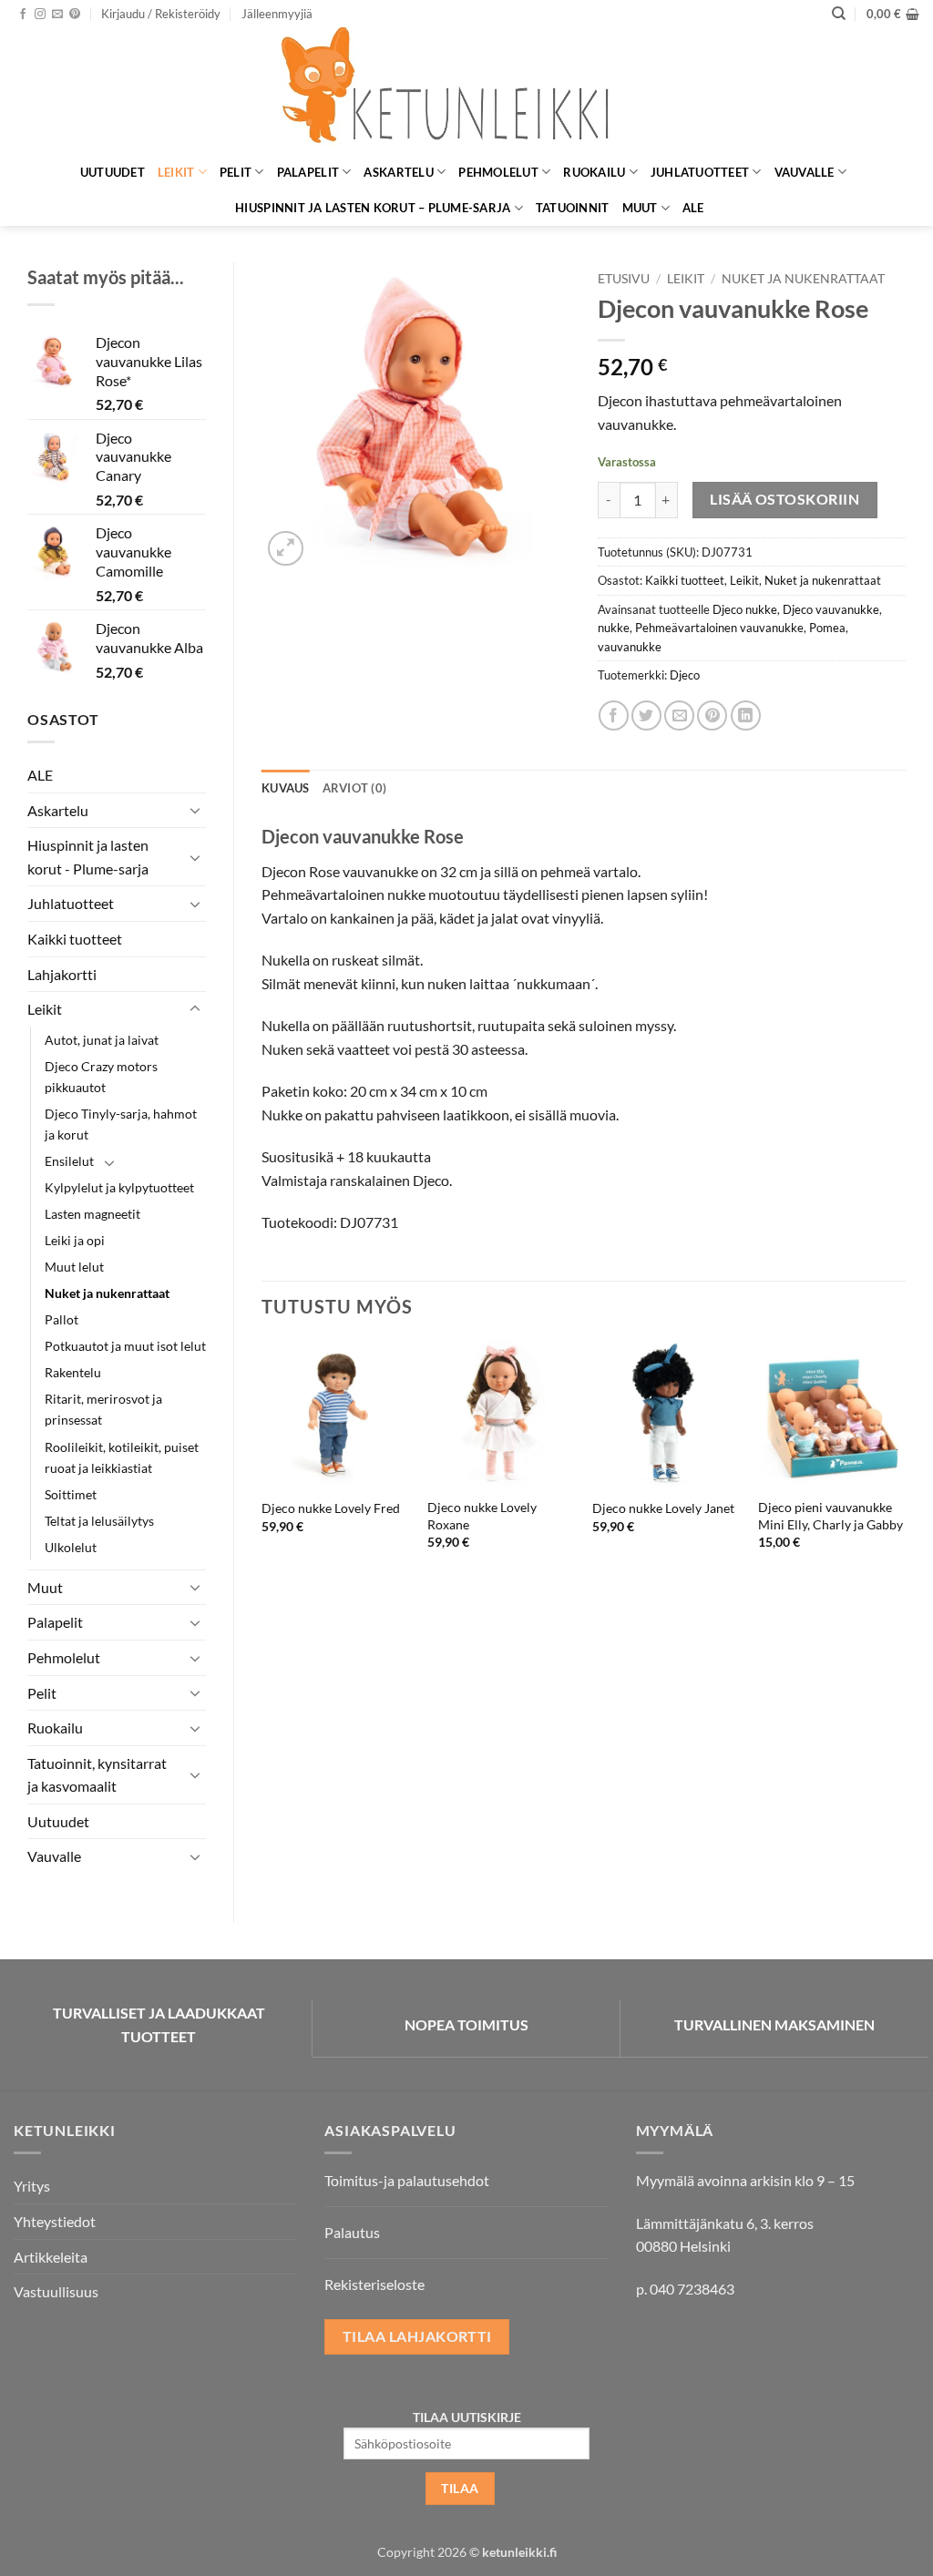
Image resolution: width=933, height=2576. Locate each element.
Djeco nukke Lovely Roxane (482, 1516)
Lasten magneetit (92, 1214)
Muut (640, 208)
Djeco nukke (745, 609)
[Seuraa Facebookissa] (23, 15)
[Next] (905, 1473)
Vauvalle (805, 172)
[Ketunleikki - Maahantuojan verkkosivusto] (466, 91)
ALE (693, 208)
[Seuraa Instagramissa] (40, 15)
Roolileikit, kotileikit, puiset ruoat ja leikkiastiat (122, 1457)
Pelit (236, 172)
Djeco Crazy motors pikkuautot (101, 1077)
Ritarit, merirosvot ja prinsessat (103, 1409)
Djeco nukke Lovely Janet (663, 1508)
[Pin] (712, 716)
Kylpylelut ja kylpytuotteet (119, 1187)
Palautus (352, 2232)
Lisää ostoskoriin (784, 499)
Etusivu (624, 279)
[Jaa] (614, 716)
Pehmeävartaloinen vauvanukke (719, 628)
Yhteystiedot (55, 2221)
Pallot (62, 1319)
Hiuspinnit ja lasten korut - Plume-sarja (88, 857)
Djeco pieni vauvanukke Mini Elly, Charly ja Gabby (830, 1516)
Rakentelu (73, 1372)
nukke (614, 628)
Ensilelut (69, 1161)
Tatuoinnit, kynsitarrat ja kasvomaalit (97, 1775)
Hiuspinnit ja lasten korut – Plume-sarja (373, 208)
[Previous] (262, 1473)
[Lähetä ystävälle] (679, 716)
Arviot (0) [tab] (355, 788)
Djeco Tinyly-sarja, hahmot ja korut (121, 1124)
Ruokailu (594, 172)
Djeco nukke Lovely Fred (331, 1508)
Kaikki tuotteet (75, 939)
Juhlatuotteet (700, 172)
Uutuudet (113, 172)
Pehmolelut (498, 172)
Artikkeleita (51, 2257)
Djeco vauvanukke (831, 609)
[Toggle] (195, 810)
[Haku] (839, 14)
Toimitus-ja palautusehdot (407, 2180)
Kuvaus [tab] (286, 788)
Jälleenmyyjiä (277, 14)
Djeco (685, 675)
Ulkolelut (71, 1547)
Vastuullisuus (56, 2291)
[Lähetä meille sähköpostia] (57, 15)
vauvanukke (630, 647)
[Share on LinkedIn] (746, 716)
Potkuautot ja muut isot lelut (125, 1346)
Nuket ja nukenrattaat (107, 1293)
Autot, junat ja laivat (102, 1040)
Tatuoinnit (573, 208)
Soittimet (71, 1494)
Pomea (827, 628)
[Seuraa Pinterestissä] (75, 15)
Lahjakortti (62, 974)
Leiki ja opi (75, 1240)
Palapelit (308, 172)
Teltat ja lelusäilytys (99, 1521)
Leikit (176, 172)
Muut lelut (74, 1267)
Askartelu (398, 172)
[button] (161, 14)
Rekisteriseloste (374, 2284)
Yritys (32, 2186)
